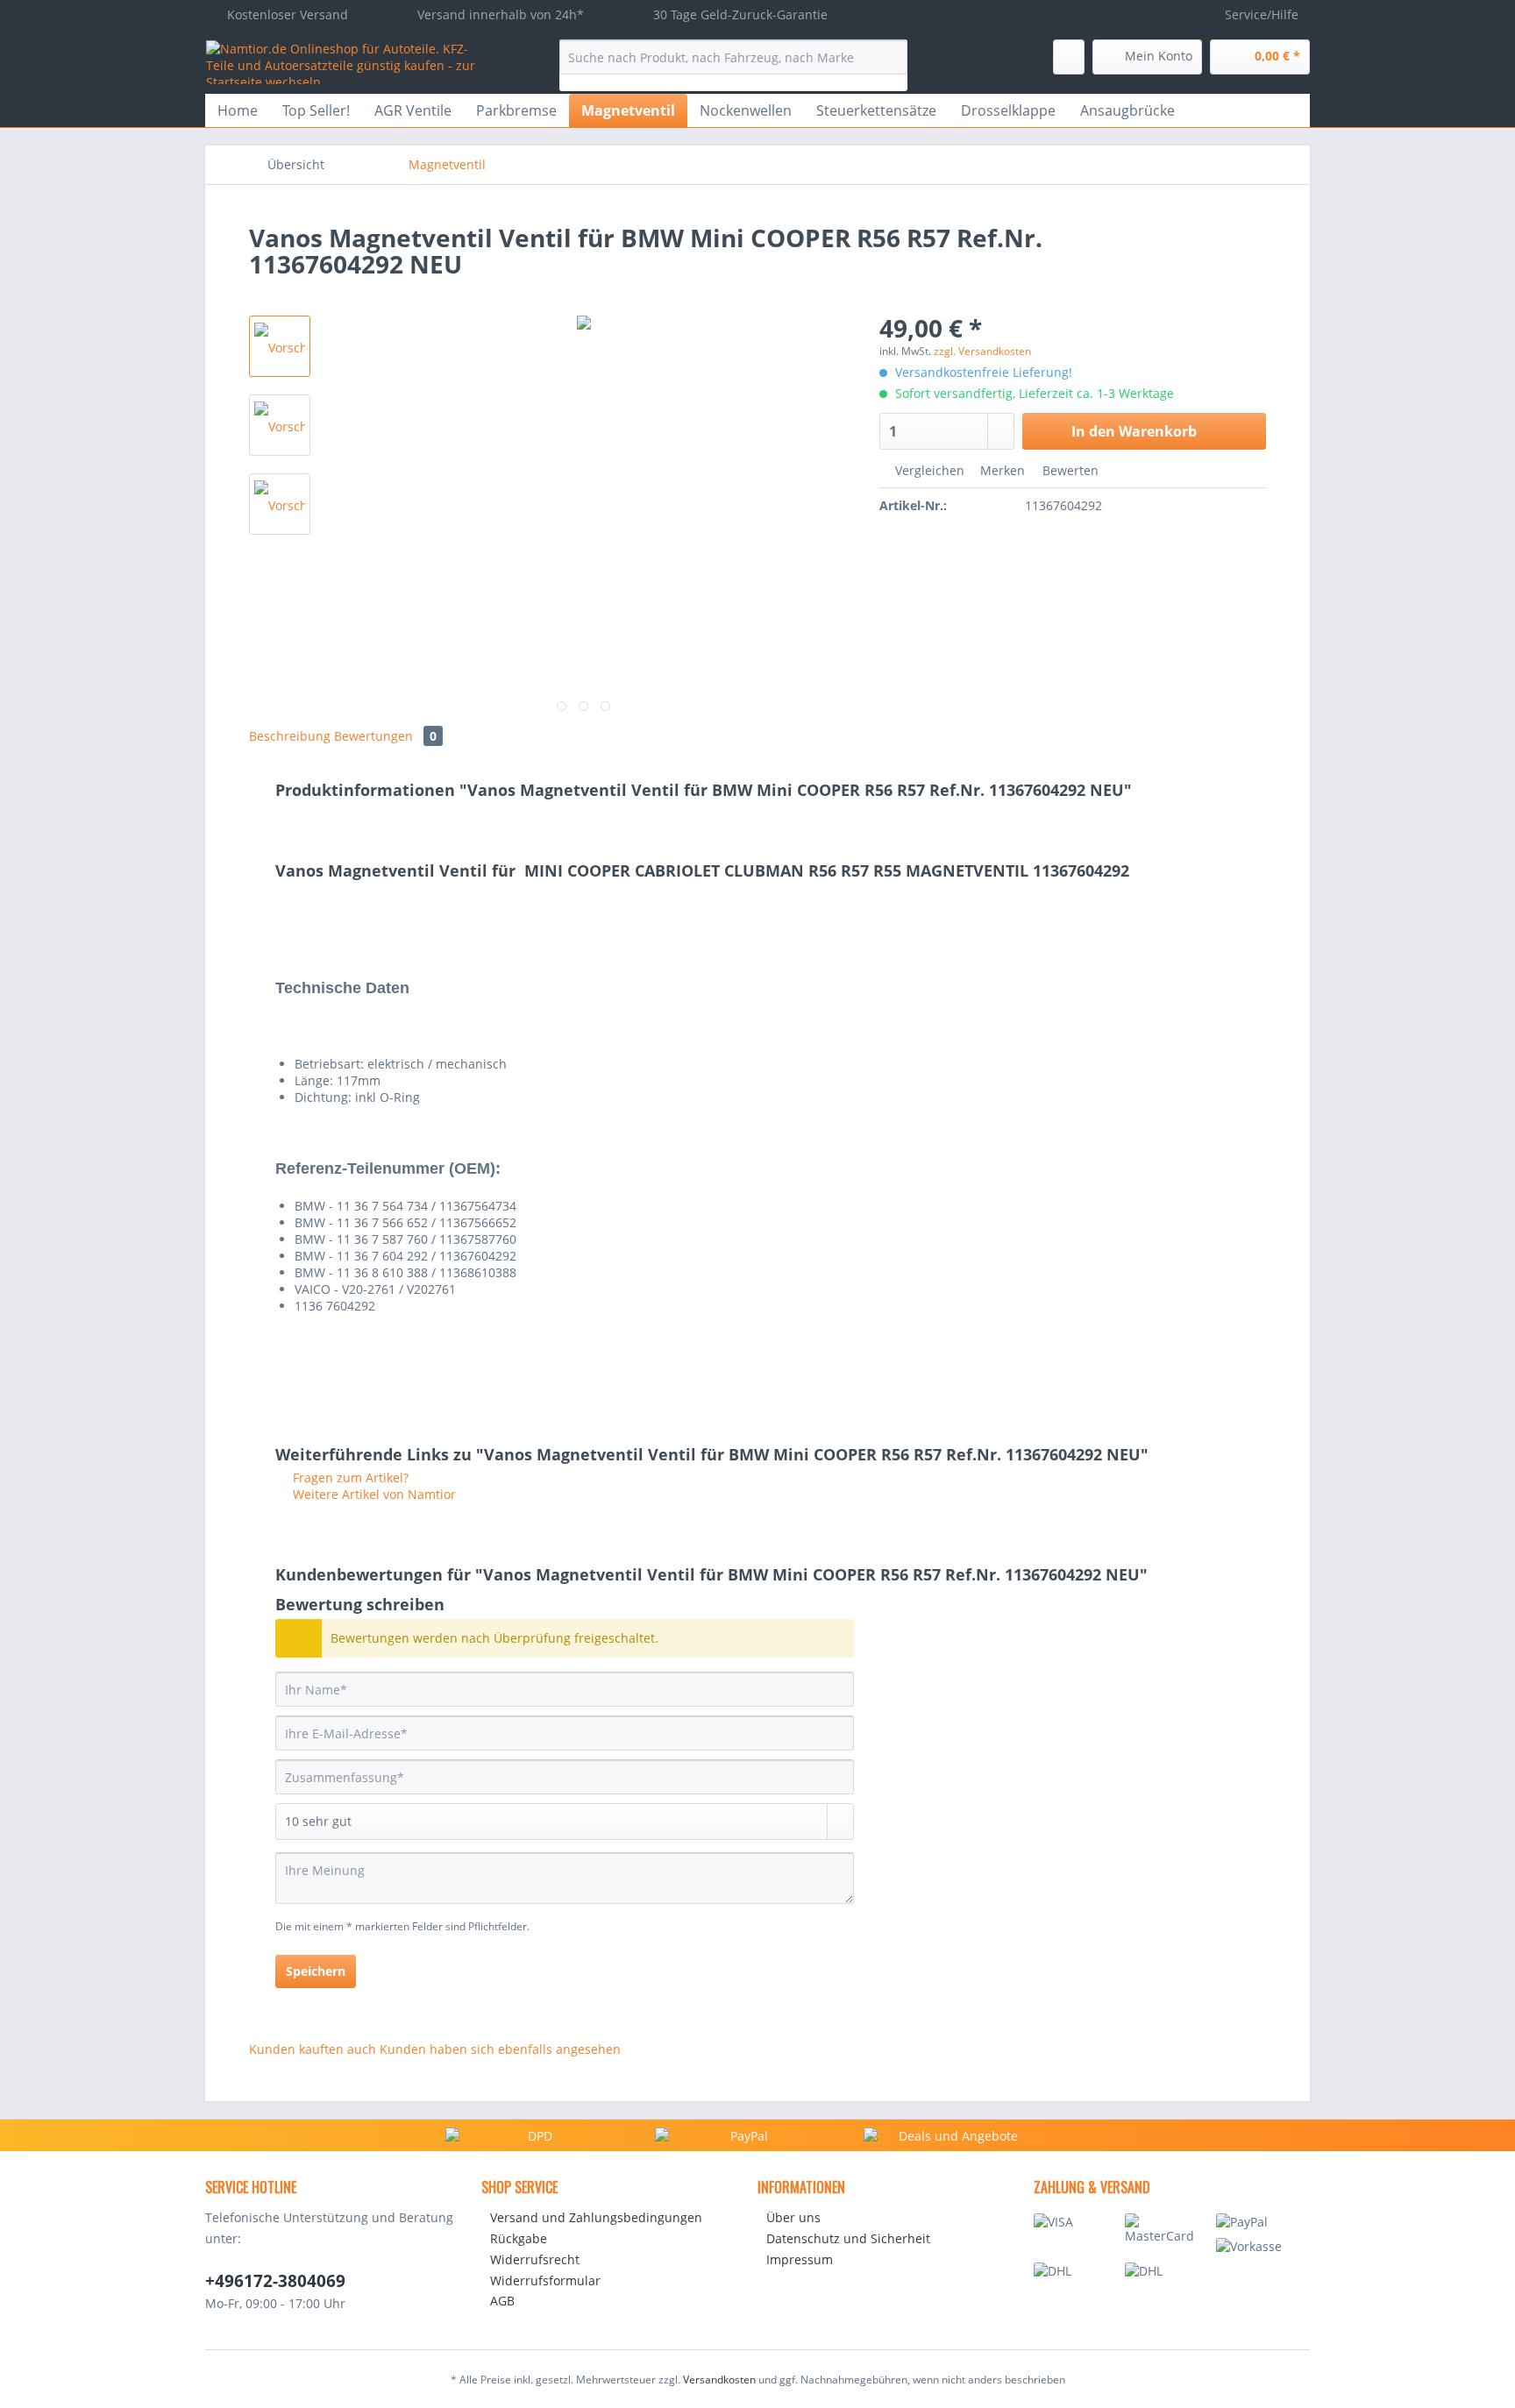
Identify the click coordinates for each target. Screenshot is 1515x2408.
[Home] (380, 165)
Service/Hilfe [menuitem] (1262, 14)
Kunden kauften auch (313, 2049)
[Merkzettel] (1069, 57)
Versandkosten (719, 2380)
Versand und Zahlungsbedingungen (596, 2217)
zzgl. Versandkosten (982, 351)
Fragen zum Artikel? (349, 1477)
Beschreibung (290, 736)
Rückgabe (519, 2238)
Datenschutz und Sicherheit (848, 2238)
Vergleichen (928, 470)
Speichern (316, 1971)
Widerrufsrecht (535, 2259)
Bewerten (1069, 470)
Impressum (800, 2259)
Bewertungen (385, 736)
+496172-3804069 (275, 2281)
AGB (502, 2301)
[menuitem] (733, 65)
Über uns (793, 2217)
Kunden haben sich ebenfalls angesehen (500, 2049)
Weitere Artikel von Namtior (373, 1494)
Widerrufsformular (545, 2280)
